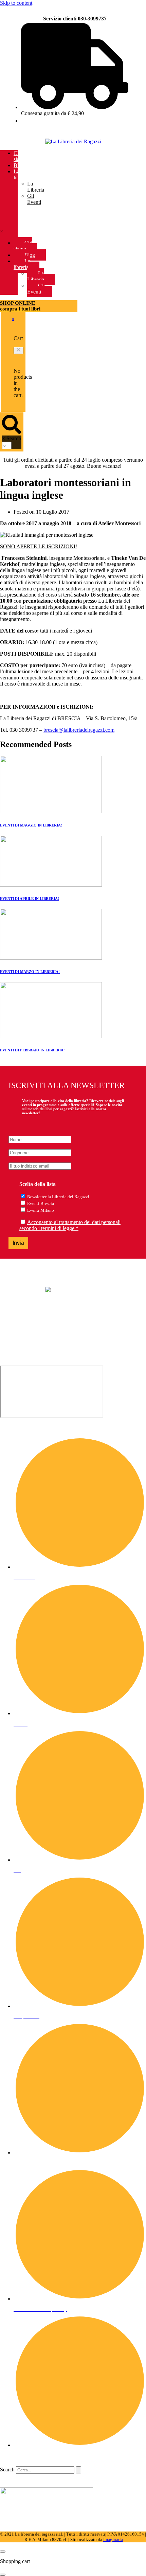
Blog (19, 165)
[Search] (78, 2470)
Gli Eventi (34, 199)
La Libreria (36, 187)
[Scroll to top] (3, 2552)
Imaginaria (113, 2539)
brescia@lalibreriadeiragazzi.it (32, 1339)
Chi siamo (20, 156)
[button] (19, 350)
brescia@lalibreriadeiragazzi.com (79, 730)
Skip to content (16, 3)
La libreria (21, 174)
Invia (18, 1243)
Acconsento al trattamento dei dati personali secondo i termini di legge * (70, 1225)
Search (14, 438)
